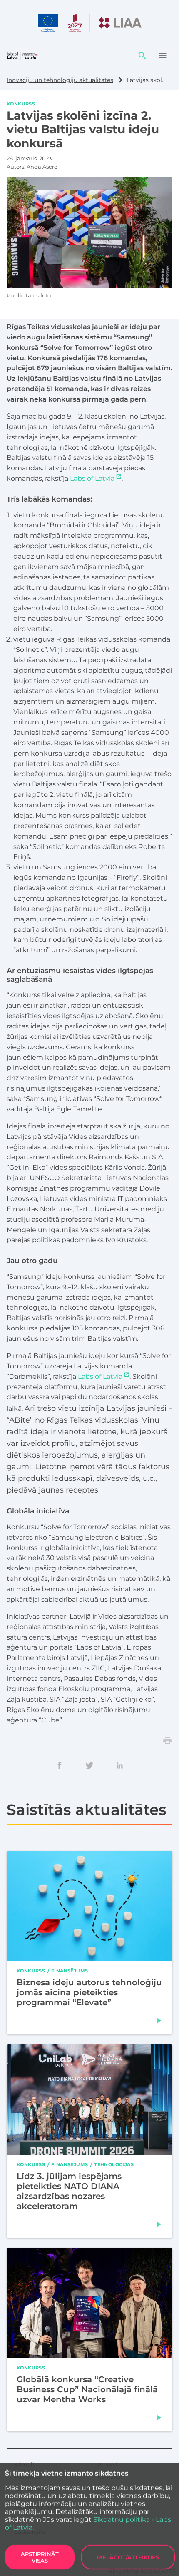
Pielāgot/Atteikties (128, 2557)
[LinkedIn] (119, 1765)
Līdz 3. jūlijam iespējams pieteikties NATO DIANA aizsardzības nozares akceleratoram (69, 2191)
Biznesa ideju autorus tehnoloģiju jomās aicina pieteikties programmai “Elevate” (89, 1993)
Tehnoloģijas (114, 2164)
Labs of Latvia (92, 478)
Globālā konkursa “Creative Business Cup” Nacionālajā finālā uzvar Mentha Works (87, 2389)
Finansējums (70, 1971)
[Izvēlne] (162, 56)
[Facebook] (60, 1765)
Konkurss (21, 103)
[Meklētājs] (142, 56)
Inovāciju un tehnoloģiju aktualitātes (60, 80)
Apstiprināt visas (40, 2557)
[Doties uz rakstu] (159, 2021)
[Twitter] (89, 1765)
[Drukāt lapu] (167, 1740)
